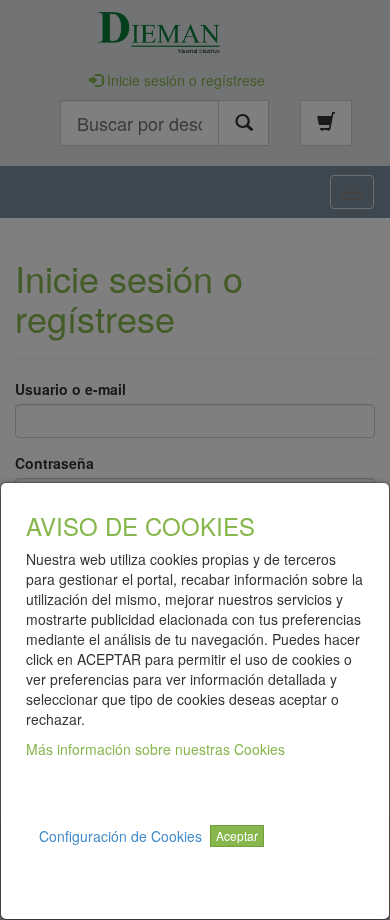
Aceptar (237, 835)
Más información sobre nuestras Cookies (155, 749)
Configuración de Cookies (120, 836)
